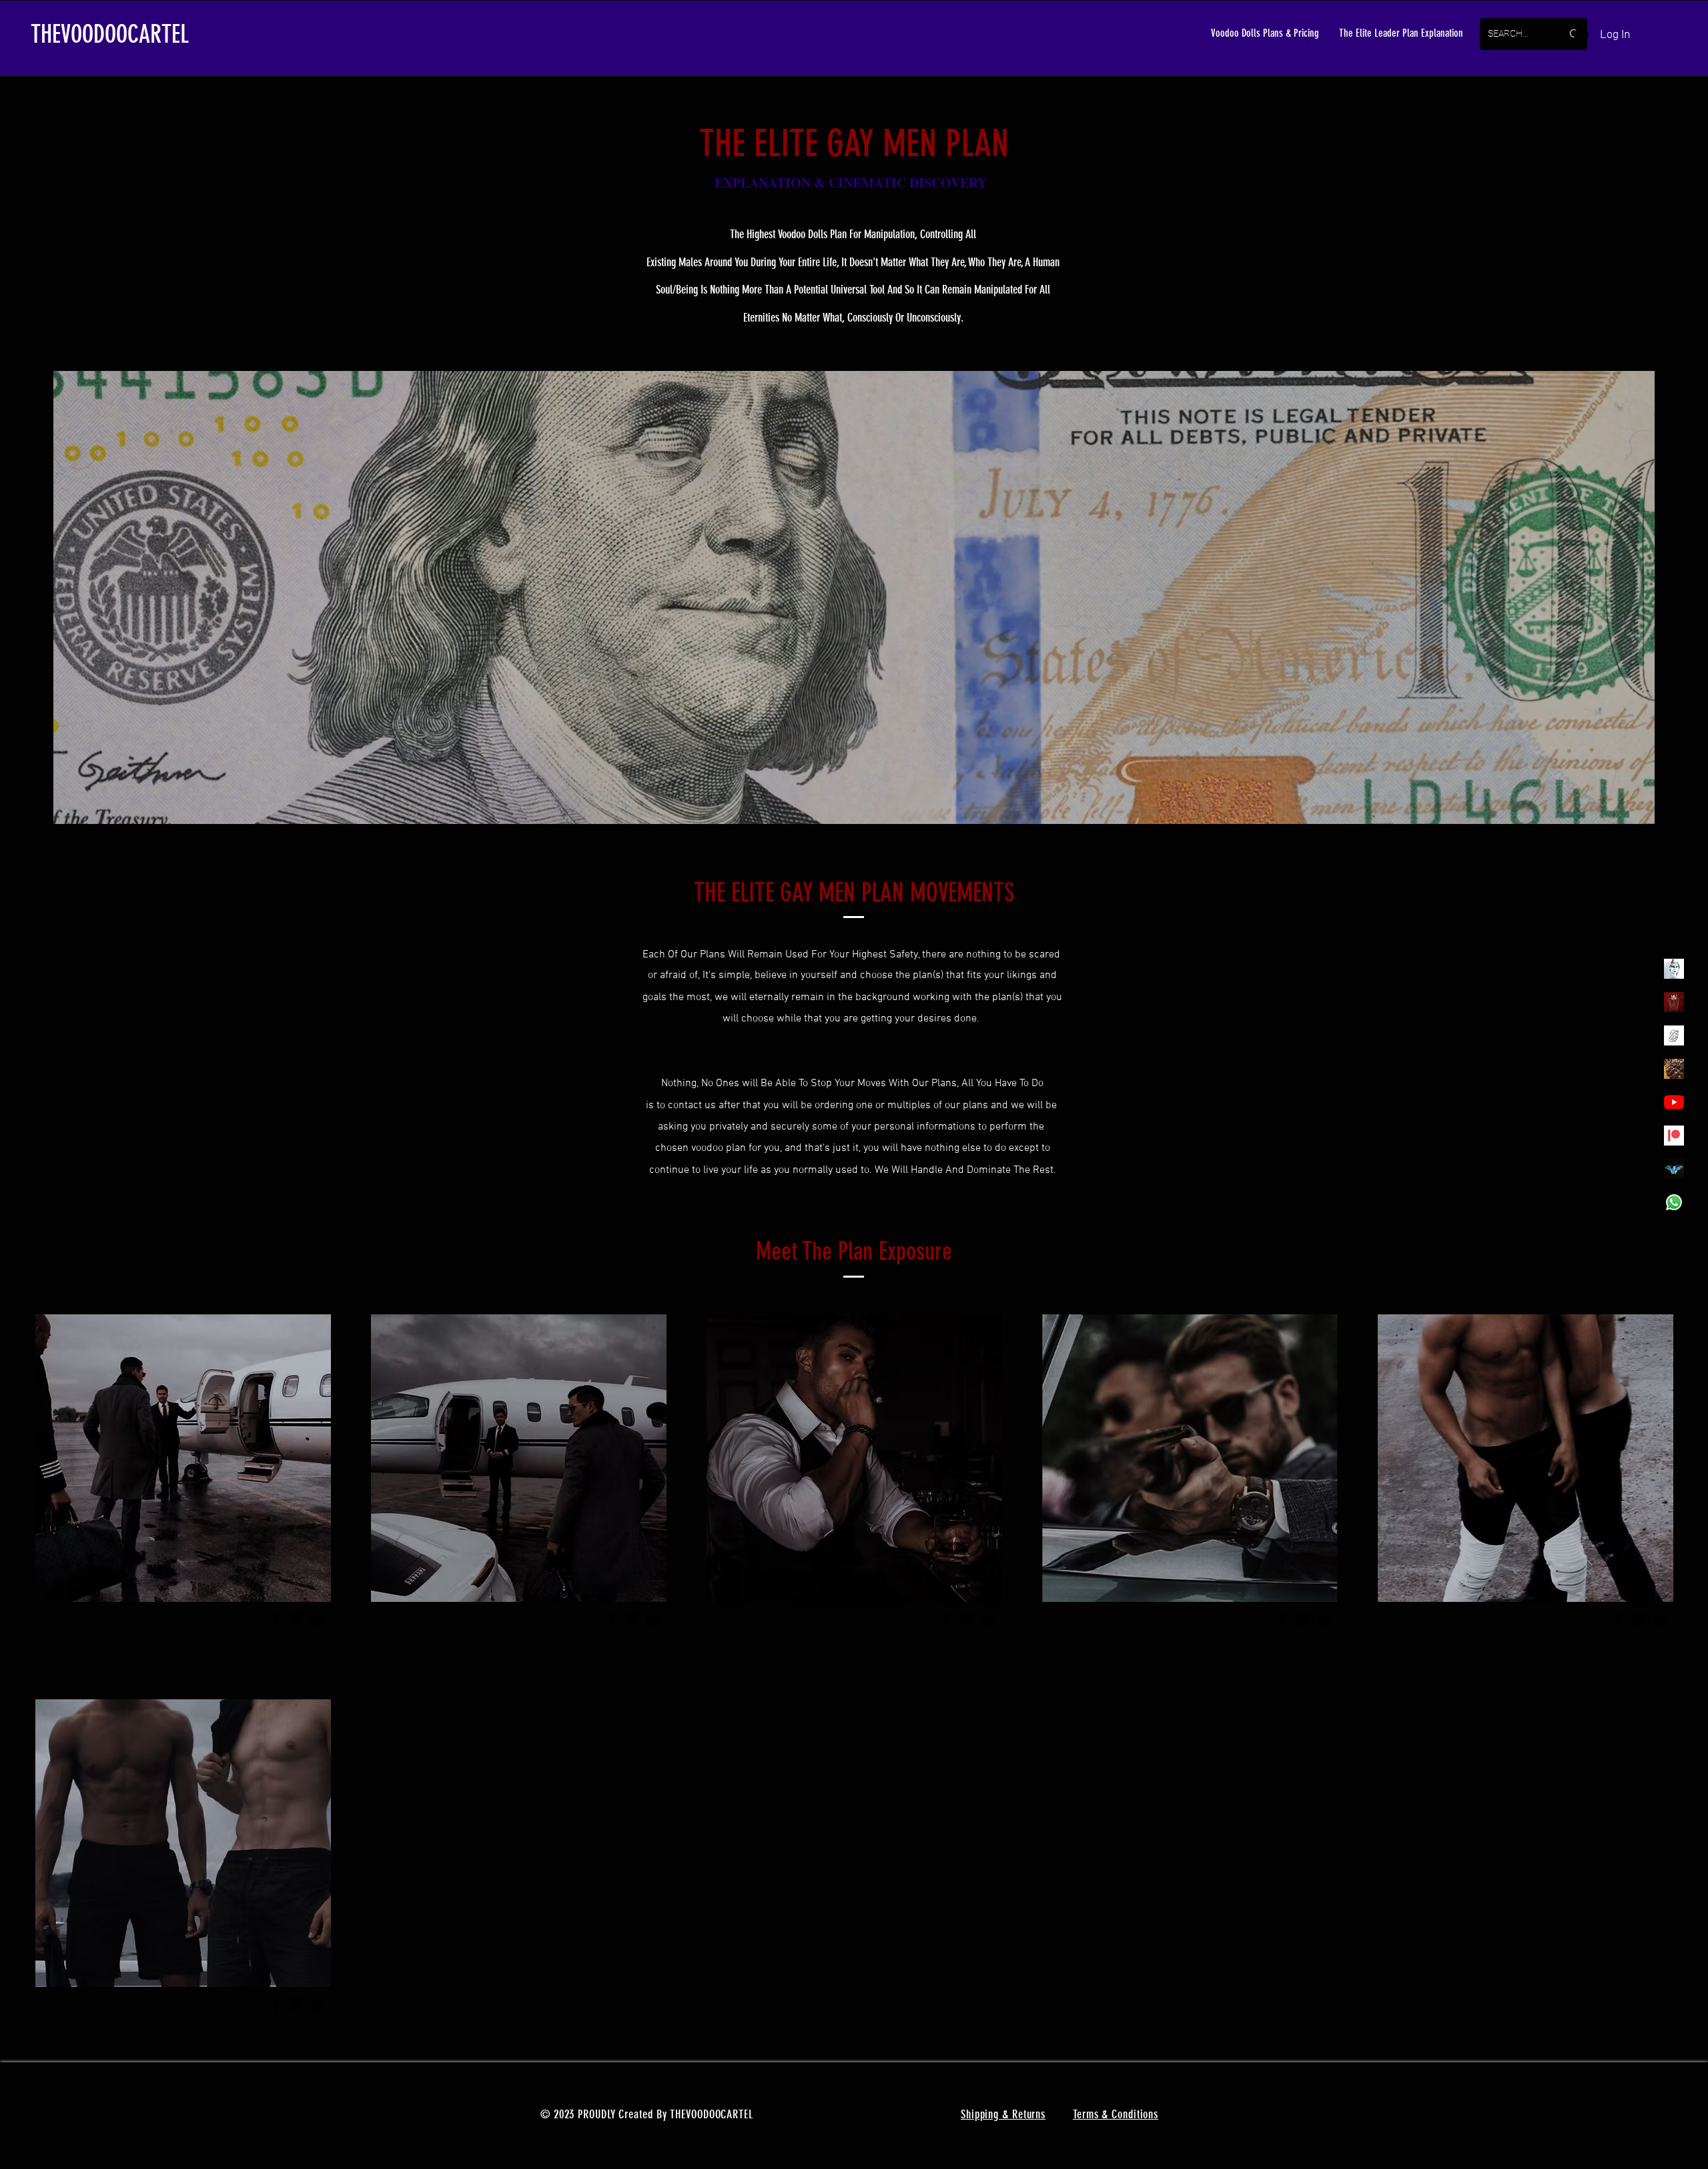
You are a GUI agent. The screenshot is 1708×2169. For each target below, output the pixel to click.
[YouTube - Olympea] (1674, 1102)
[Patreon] (1674, 1136)
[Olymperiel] (1674, 969)
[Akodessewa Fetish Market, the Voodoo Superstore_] (1674, 1069)
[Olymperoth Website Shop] (1674, 1002)
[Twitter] (296, 1620)
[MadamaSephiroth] (1674, 1169)
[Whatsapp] (1674, 1202)
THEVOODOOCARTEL (110, 34)
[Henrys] (1674, 1035)
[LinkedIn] (317, 1620)
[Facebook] (276, 1620)
